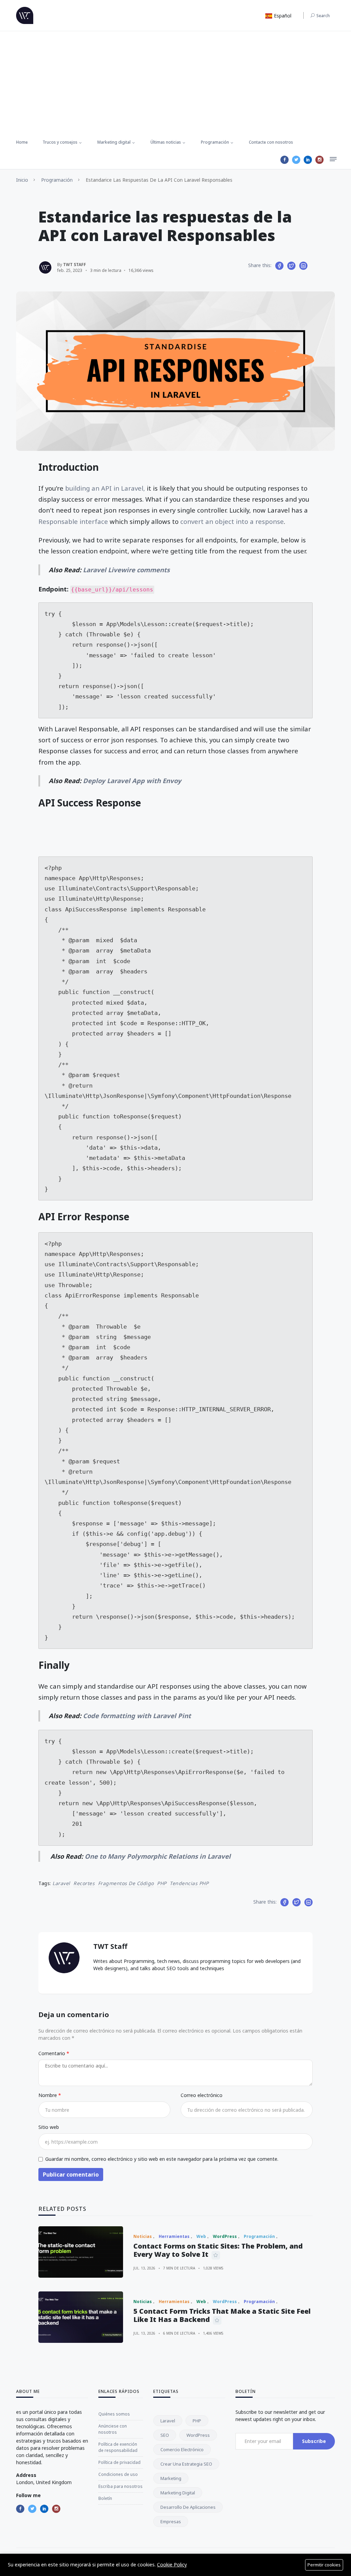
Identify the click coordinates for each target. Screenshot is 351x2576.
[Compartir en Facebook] (279, 266)
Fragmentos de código (126, 1883)
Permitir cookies (324, 2565)
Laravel (61, 1883)
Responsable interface (73, 521)
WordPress (198, 2435)
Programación (215, 142)
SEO (165, 2435)
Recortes (84, 1883)
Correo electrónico (202, 2095)
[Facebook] (285, 160)
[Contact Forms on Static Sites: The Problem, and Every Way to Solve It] (81, 2252)
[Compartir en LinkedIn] (303, 266)
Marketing (171, 2478)
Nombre (48, 2095)
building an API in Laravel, (105, 488)
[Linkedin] (308, 160)
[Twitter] (296, 160)
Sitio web (49, 2127)
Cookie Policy (172, 2565)
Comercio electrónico (182, 2449)
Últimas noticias (166, 142)
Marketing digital (114, 142)
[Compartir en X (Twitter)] (291, 266)
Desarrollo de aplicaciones (188, 2507)
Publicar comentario (71, 2174)
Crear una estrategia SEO (186, 2464)
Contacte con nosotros (271, 142)
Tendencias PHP (189, 1883)
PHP (162, 1883)
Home (22, 142)
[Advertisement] (175, 83)
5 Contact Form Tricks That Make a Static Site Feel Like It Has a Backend (222, 2315)
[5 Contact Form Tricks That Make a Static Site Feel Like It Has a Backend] (81, 2317)
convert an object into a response (232, 521)
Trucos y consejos (60, 142)
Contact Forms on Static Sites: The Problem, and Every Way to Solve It (218, 2250)
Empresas (171, 2521)
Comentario (52, 2053)
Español (282, 16)
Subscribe (314, 2441)
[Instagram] (319, 160)
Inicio (22, 180)
